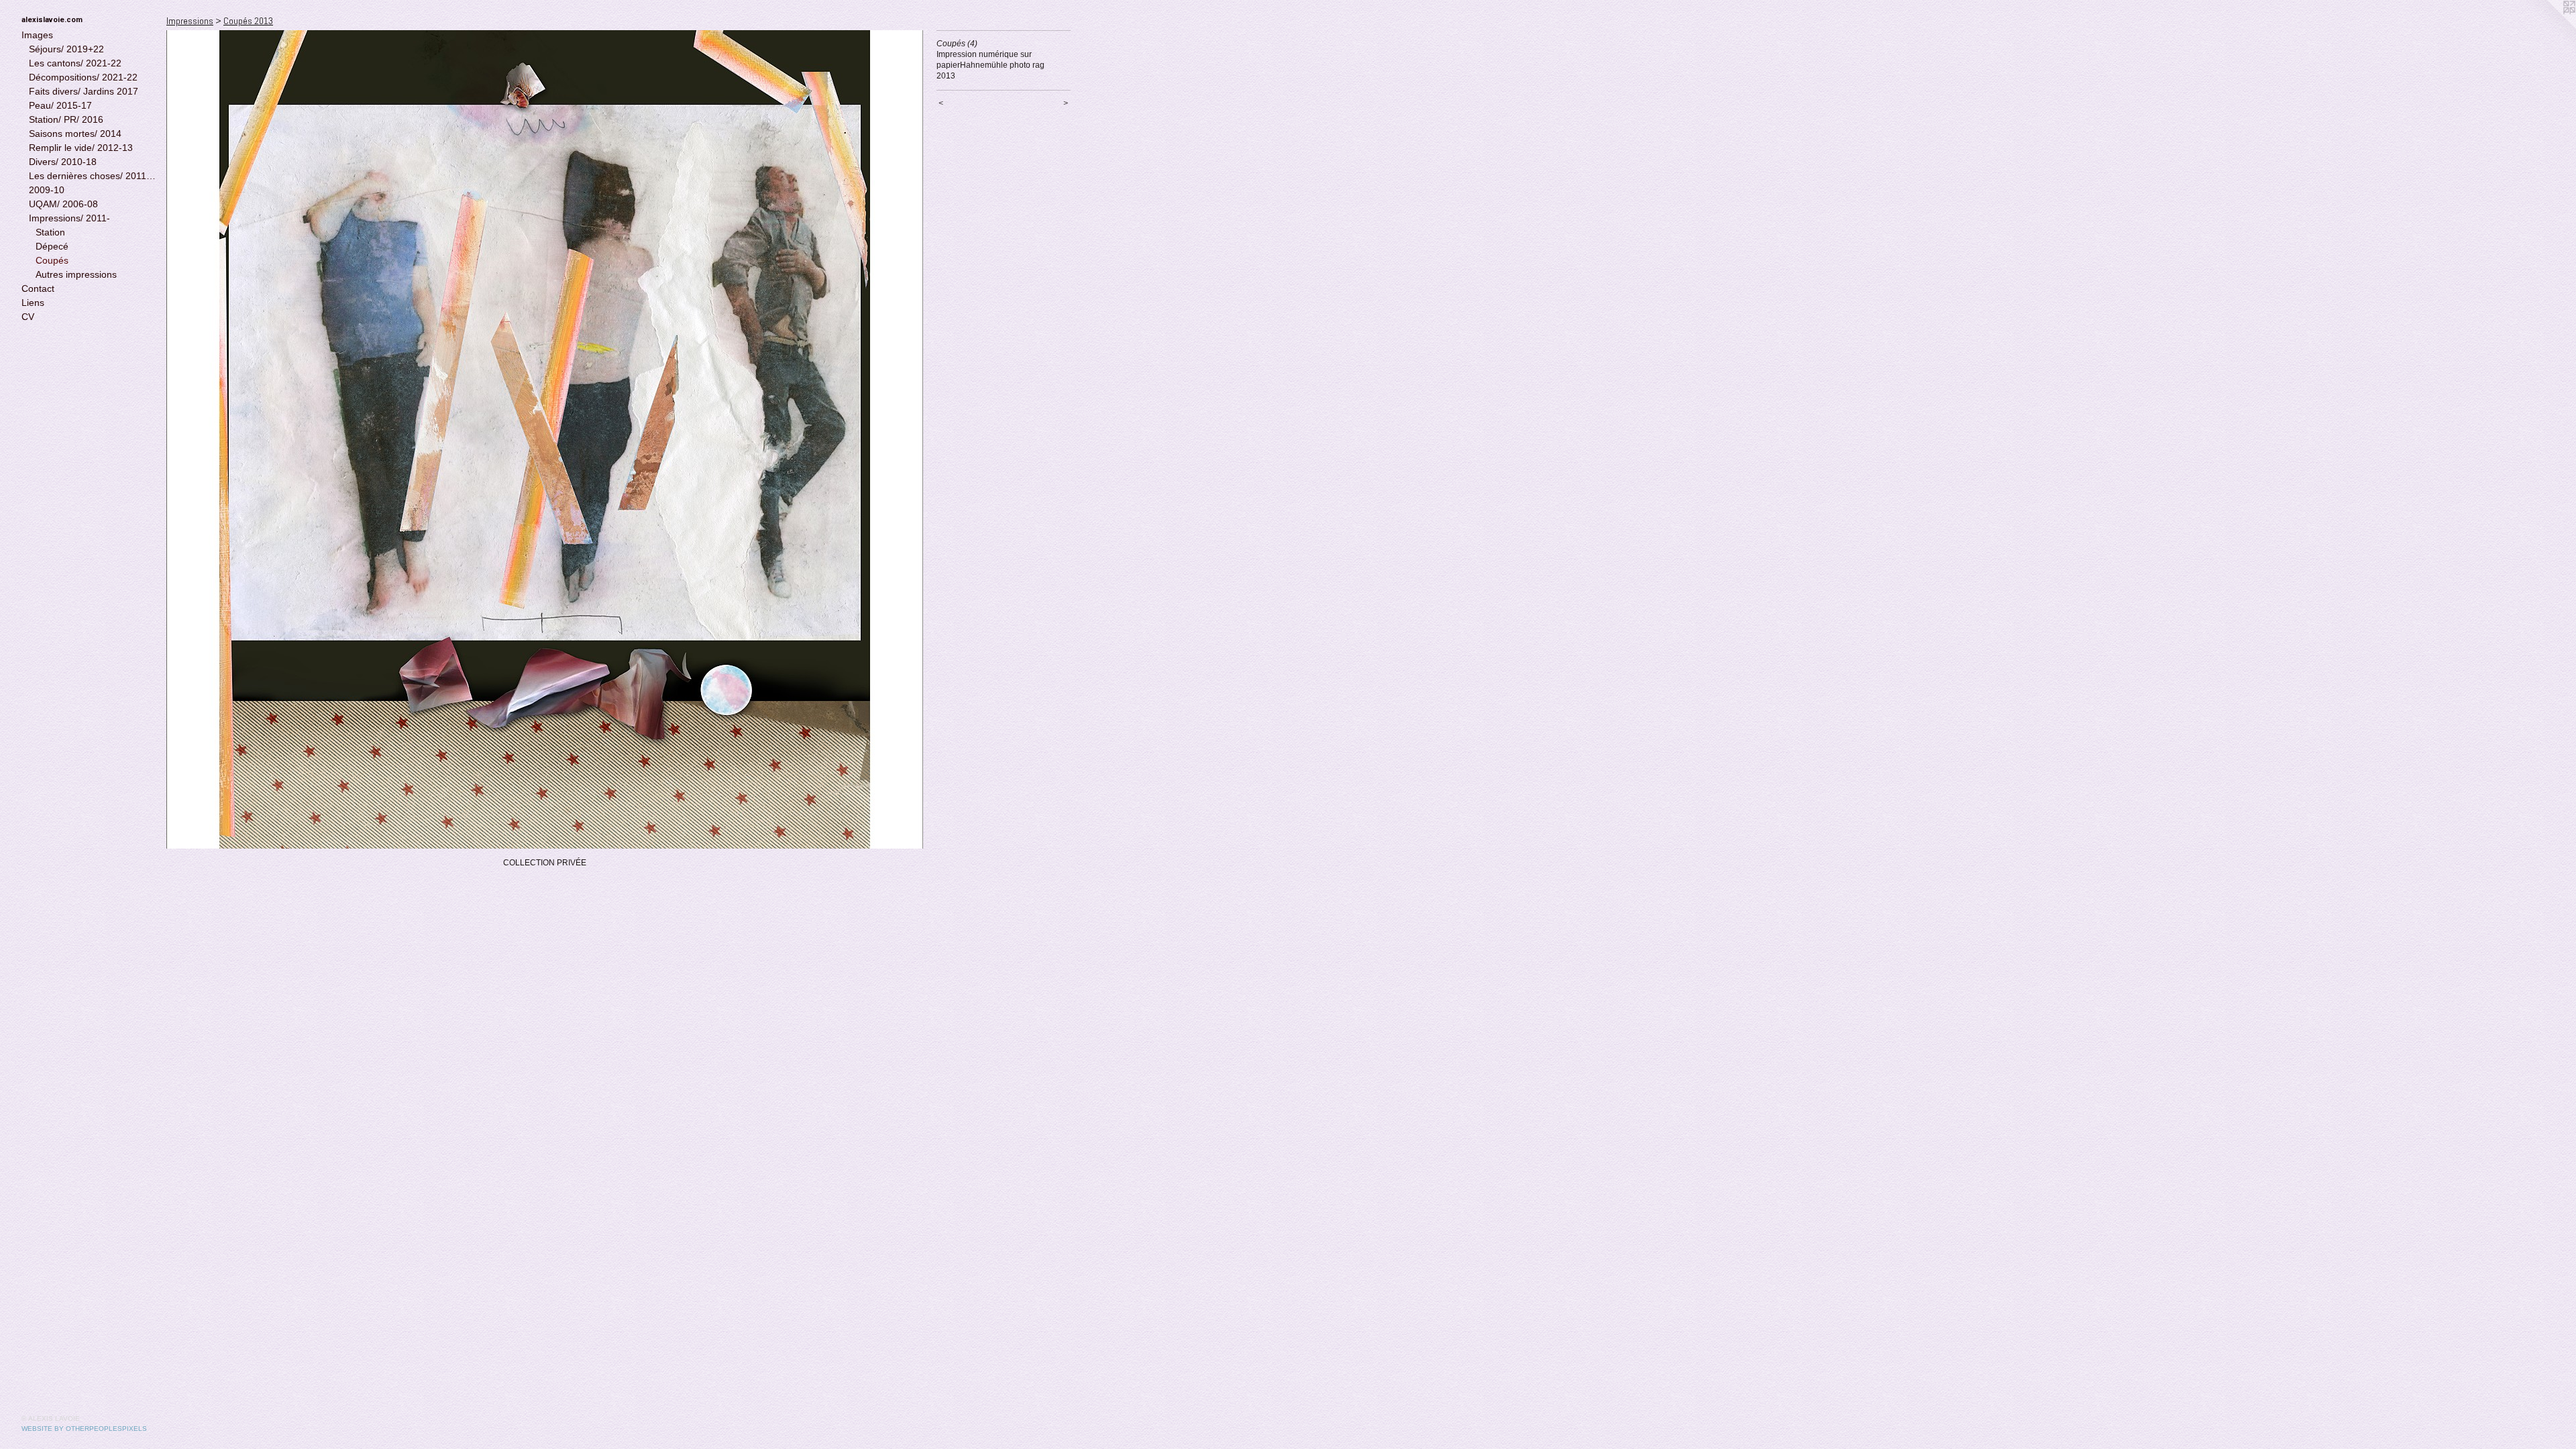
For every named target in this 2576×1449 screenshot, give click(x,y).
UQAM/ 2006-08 (63, 204)
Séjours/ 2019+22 (66, 49)
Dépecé (52, 246)
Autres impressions (76, 274)
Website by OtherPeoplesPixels (84, 1429)
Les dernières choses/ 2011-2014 (93, 176)
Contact (38, 288)
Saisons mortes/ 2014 (75, 133)
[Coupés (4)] (545, 439)
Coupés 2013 (248, 21)
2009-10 (47, 190)
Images (37, 35)
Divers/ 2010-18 (63, 162)
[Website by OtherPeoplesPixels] (2549, 27)
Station (50, 232)
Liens (33, 303)
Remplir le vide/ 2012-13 (81, 148)
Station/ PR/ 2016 (66, 119)
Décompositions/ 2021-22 (83, 77)
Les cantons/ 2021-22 (75, 63)
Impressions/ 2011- (69, 218)
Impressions (190, 21)
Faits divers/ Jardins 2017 (84, 91)
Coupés (52, 260)
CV (28, 317)
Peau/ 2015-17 (60, 105)
